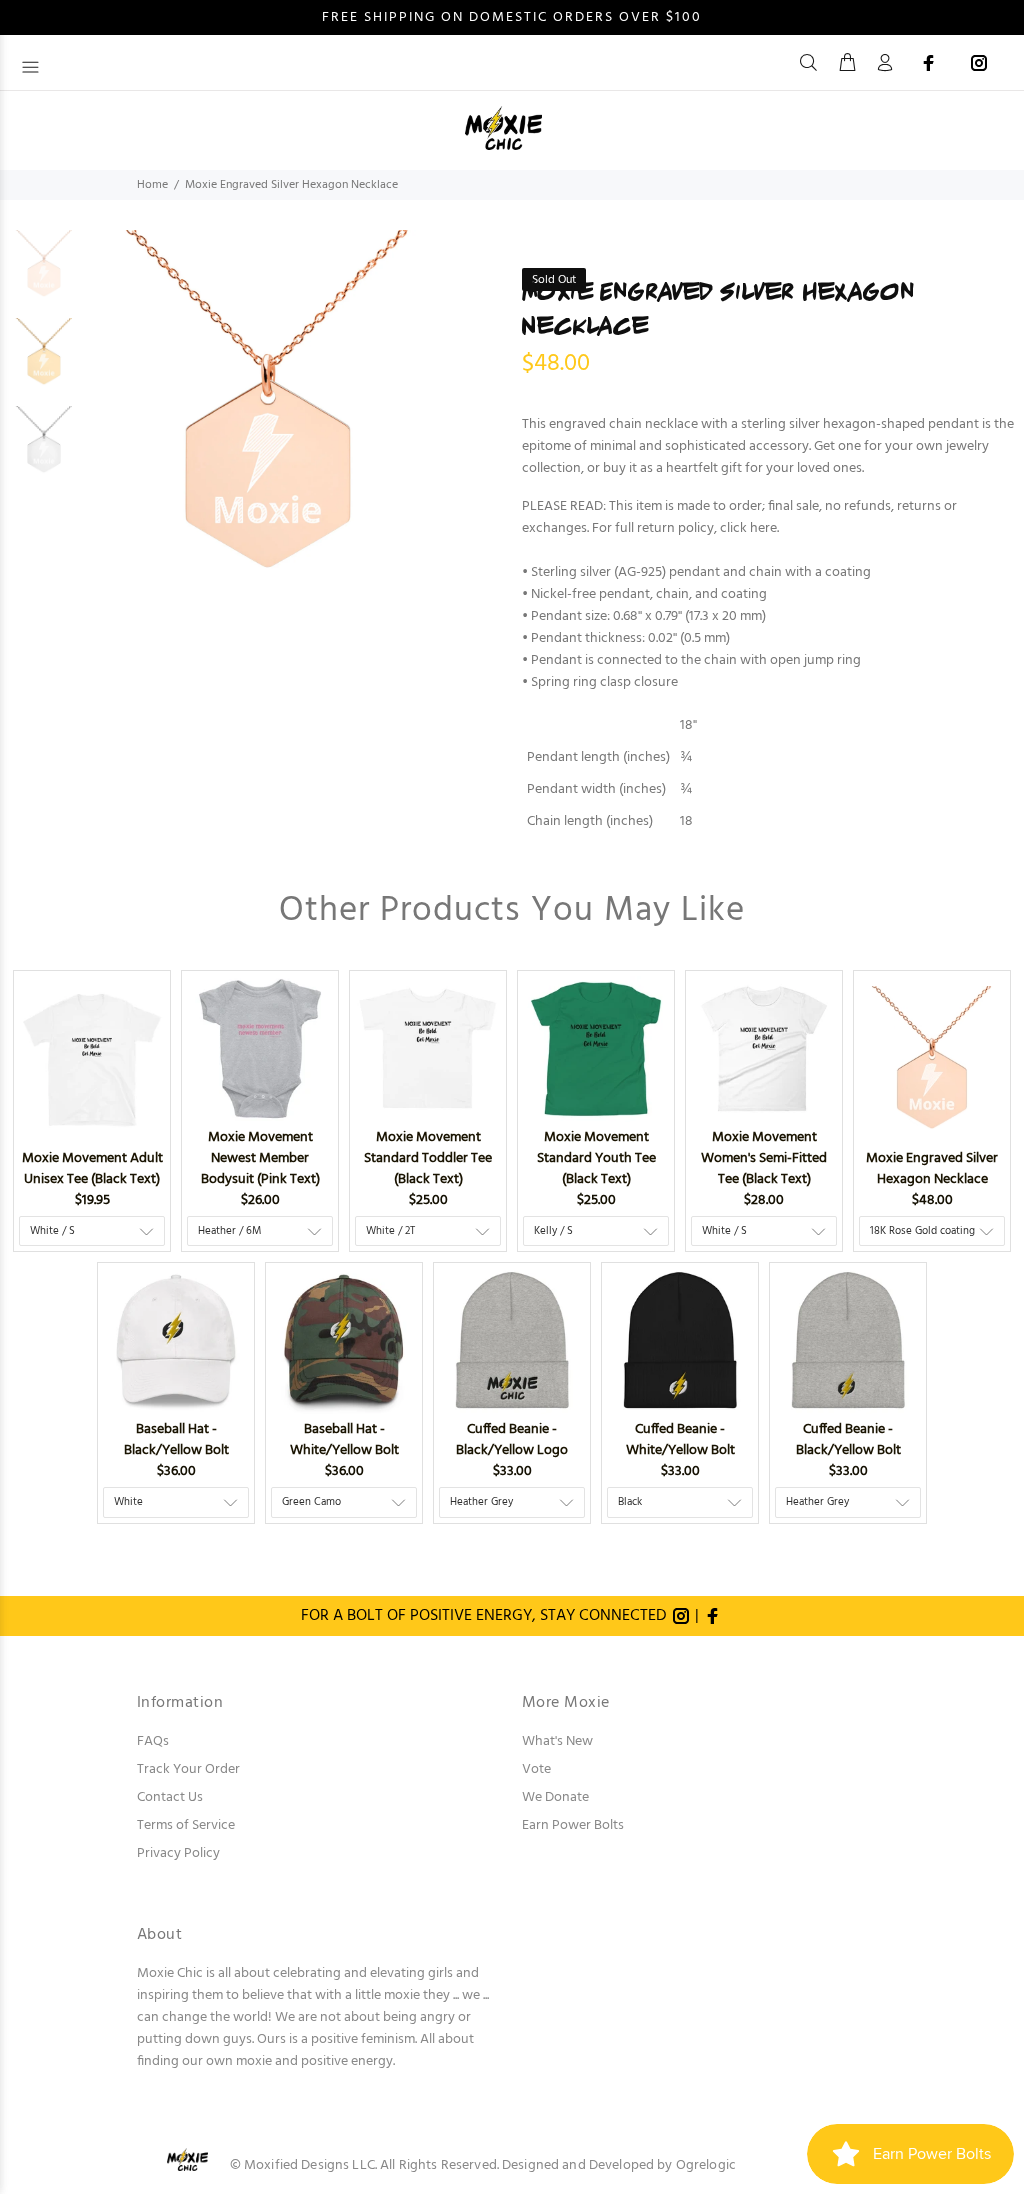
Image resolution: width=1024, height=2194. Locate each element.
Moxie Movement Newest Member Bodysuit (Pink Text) (260, 1158)
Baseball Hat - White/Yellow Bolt (344, 1440)
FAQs (153, 1741)
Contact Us (170, 1797)
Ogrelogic (706, 2165)
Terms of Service (186, 1825)
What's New (557, 1741)
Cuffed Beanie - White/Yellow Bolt (680, 1440)
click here (748, 528)
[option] (44, 274)
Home (152, 185)
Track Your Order (188, 1769)
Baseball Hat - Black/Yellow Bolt (176, 1440)
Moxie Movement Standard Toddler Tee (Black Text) (428, 1158)
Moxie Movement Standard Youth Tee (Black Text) (596, 1158)
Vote (536, 1769)
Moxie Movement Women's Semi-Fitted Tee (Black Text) (764, 1158)
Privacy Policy (178, 1853)
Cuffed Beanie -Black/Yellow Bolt (848, 1440)
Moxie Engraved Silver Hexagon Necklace (932, 1169)
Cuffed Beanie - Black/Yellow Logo (512, 1440)
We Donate (555, 1797)
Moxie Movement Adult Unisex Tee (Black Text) (92, 1169)
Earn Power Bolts (573, 1825)
